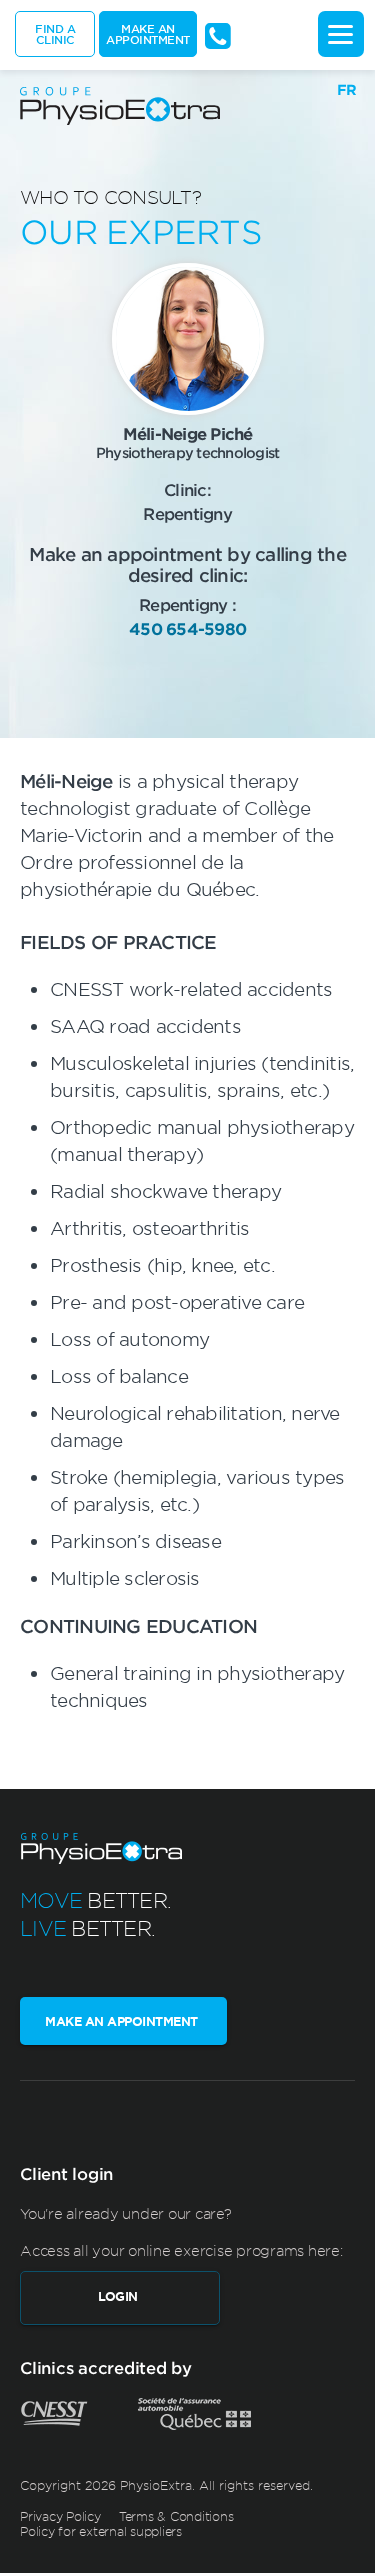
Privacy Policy (60, 2516)
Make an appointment (148, 33)
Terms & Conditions (176, 2516)
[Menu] (341, 34)
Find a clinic (55, 33)
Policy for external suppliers (101, 2531)
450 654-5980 (187, 628)
